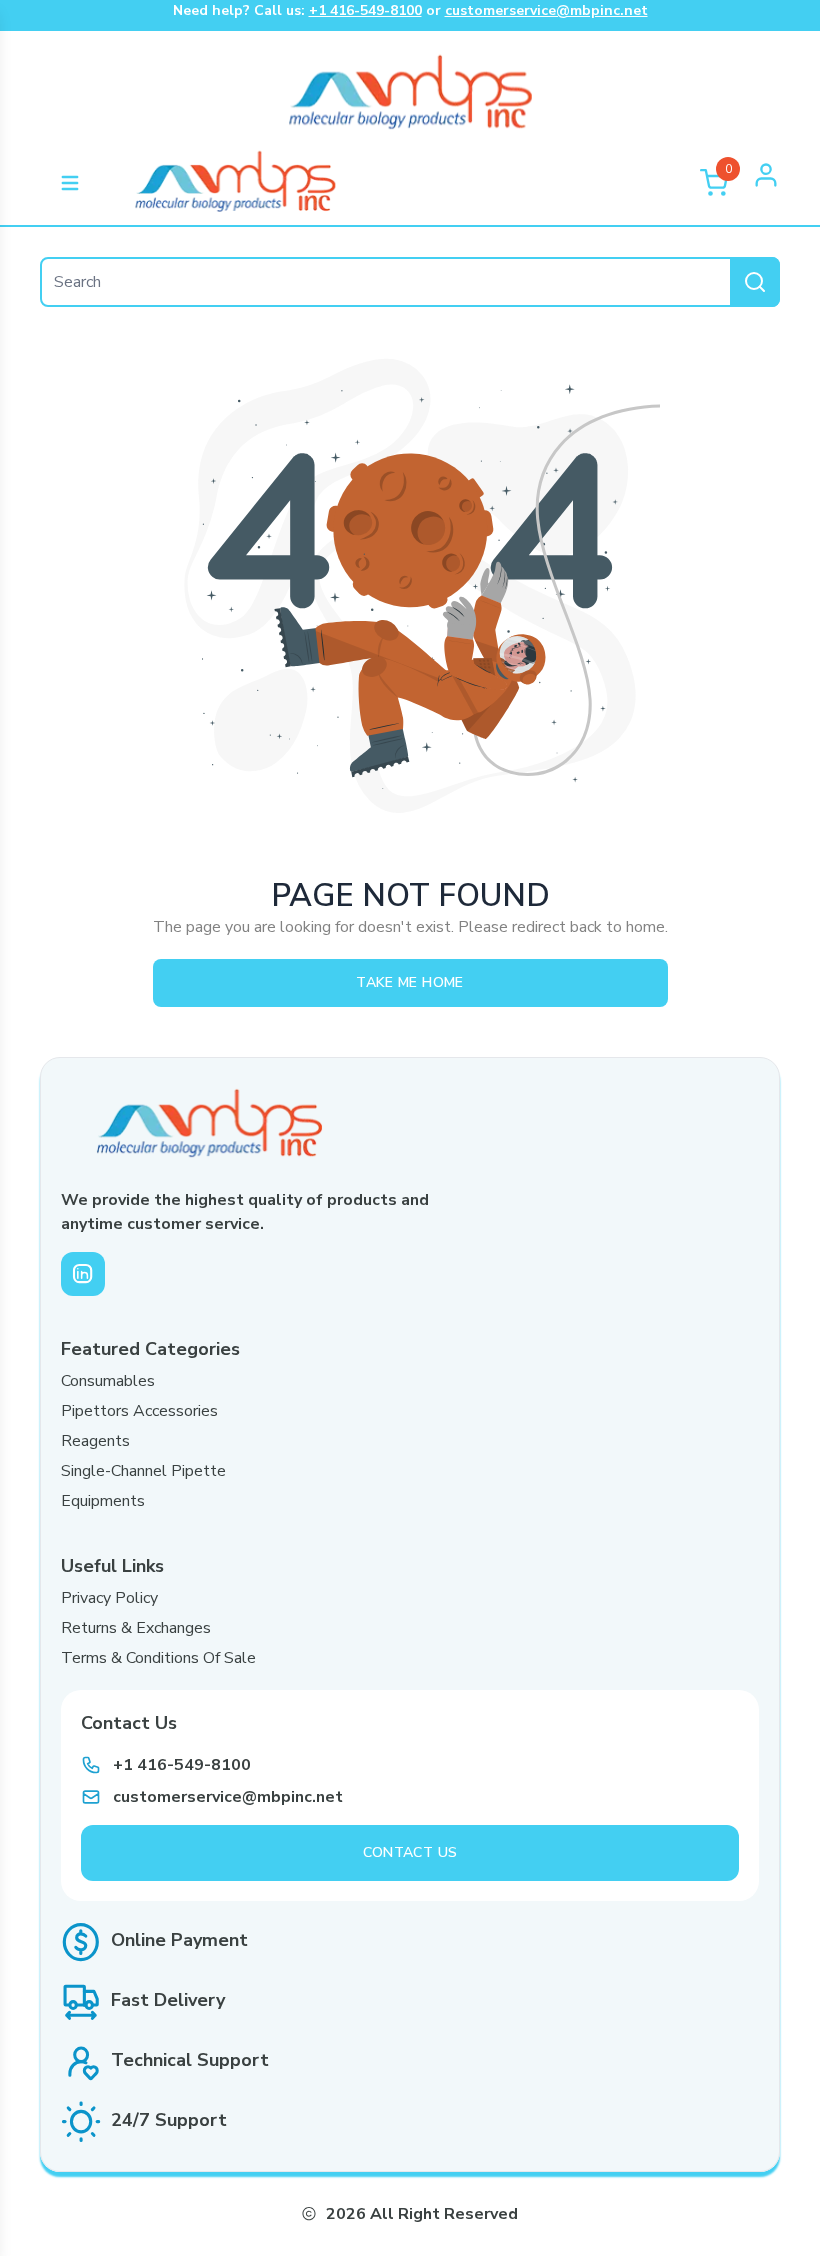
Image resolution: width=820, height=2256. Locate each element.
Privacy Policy (109, 1598)
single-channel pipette (143, 1471)
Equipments (103, 1501)
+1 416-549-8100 (365, 10)
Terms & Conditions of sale (158, 1658)
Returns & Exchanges (136, 1628)
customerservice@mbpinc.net (546, 10)
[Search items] (755, 282)
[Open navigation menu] (70, 183)
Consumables (108, 1381)
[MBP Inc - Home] (235, 183)
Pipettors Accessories (139, 1411)
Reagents (95, 1441)
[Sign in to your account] (766, 183)
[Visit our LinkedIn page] (83, 1274)
